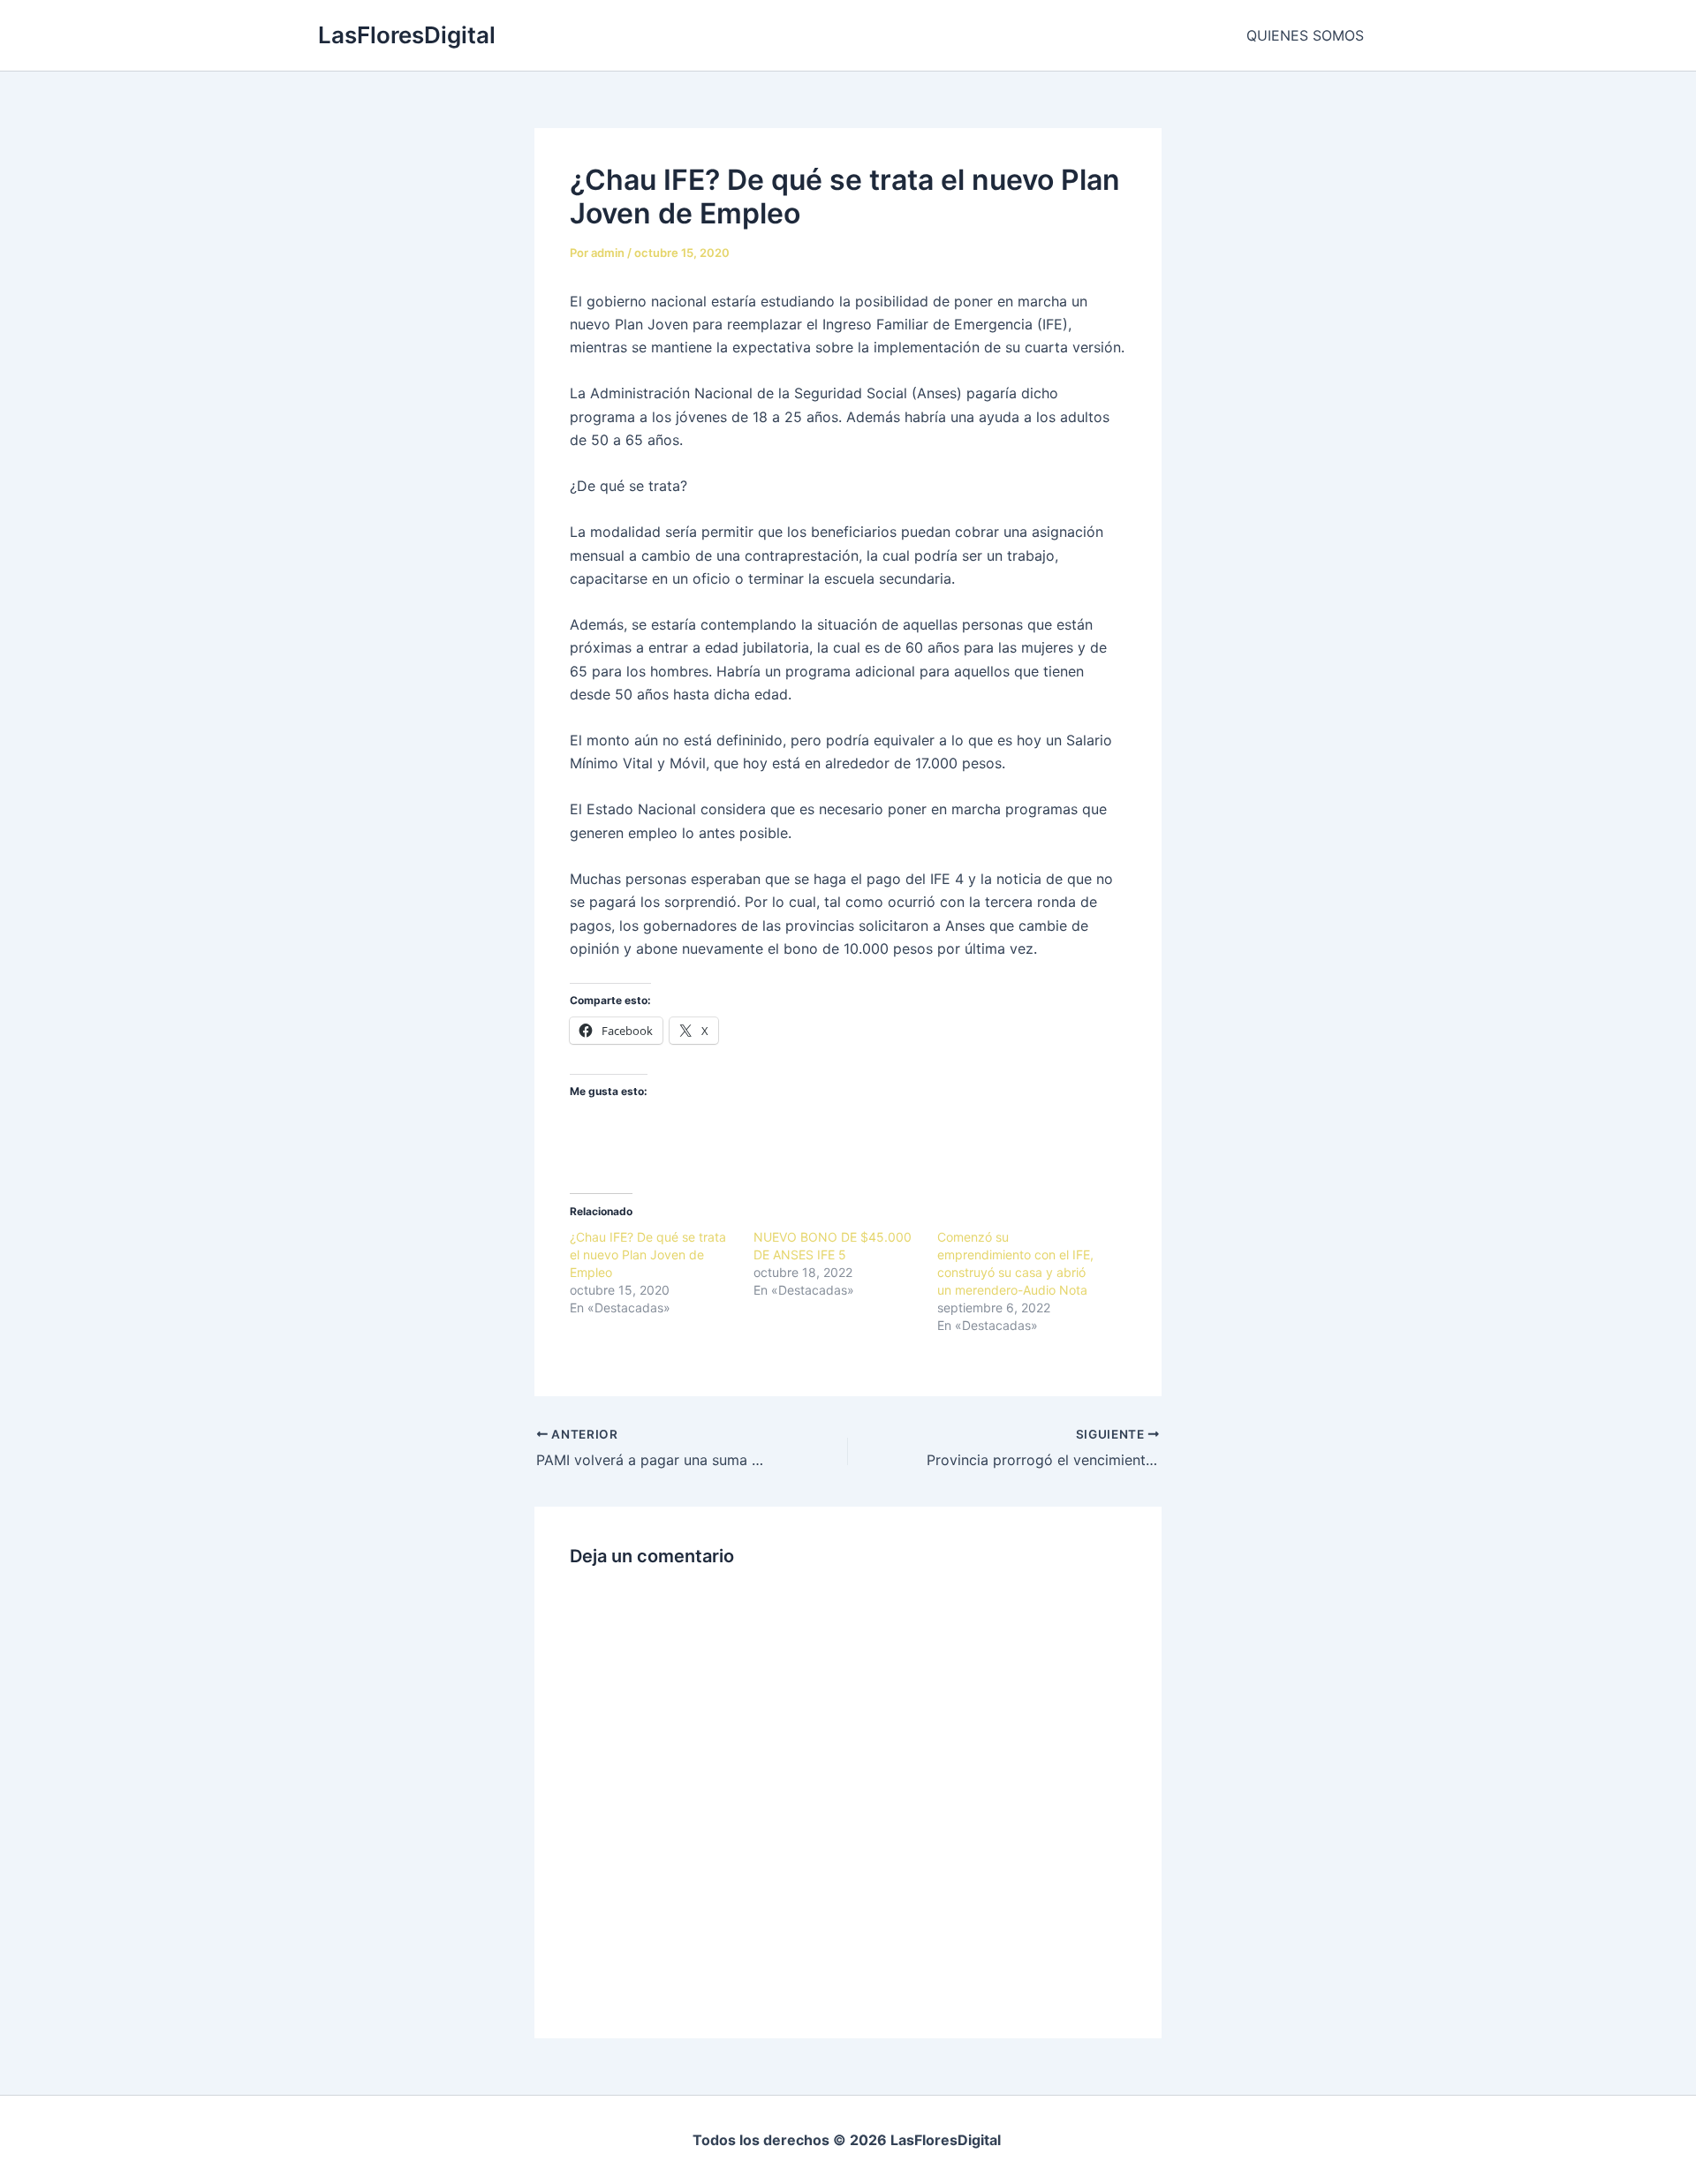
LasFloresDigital (407, 35)
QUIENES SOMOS (1305, 35)
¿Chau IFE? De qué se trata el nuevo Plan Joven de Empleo (648, 1254)
